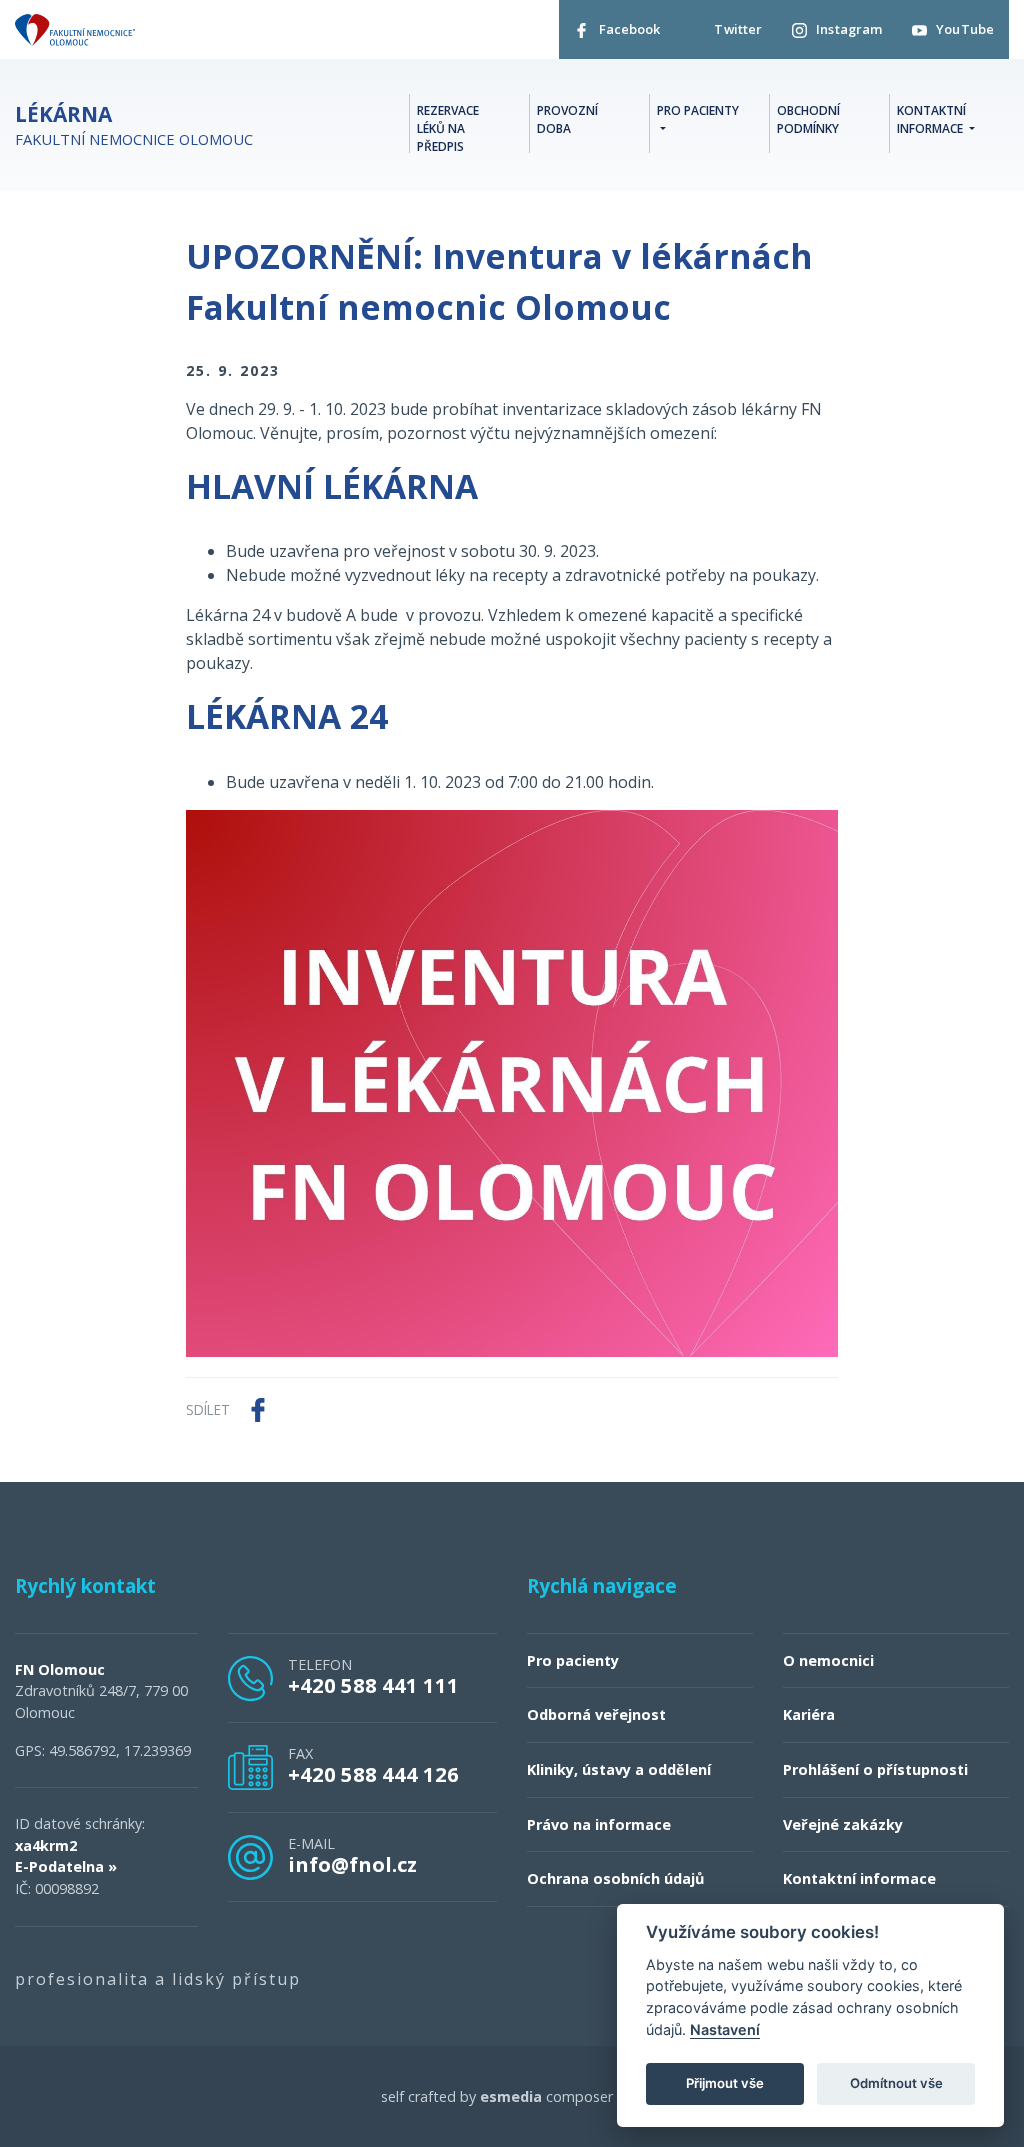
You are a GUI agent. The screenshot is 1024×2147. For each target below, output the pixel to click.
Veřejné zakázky (843, 1824)
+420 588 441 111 (373, 1685)
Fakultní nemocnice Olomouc (134, 125)
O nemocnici (828, 1660)
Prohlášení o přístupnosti (875, 1769)
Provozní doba (567, 119)
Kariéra (809, 1714)
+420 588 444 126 (373, 1774)
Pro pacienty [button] (698, 110)
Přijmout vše (725, 2083)
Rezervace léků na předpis (448, 128)
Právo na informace (599, 1824)
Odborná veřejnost (596, 1714)
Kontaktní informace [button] (931, 119)
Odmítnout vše (896, 2083)
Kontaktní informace (859, 1878)
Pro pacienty (573, 1660)
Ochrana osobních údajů (615, 1878)
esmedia (511, 2096)
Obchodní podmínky (808, 119)
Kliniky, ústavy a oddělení (619, 1769)
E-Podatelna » (66, 1866)
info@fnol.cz (352, 1864)
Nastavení (725, 2029)
